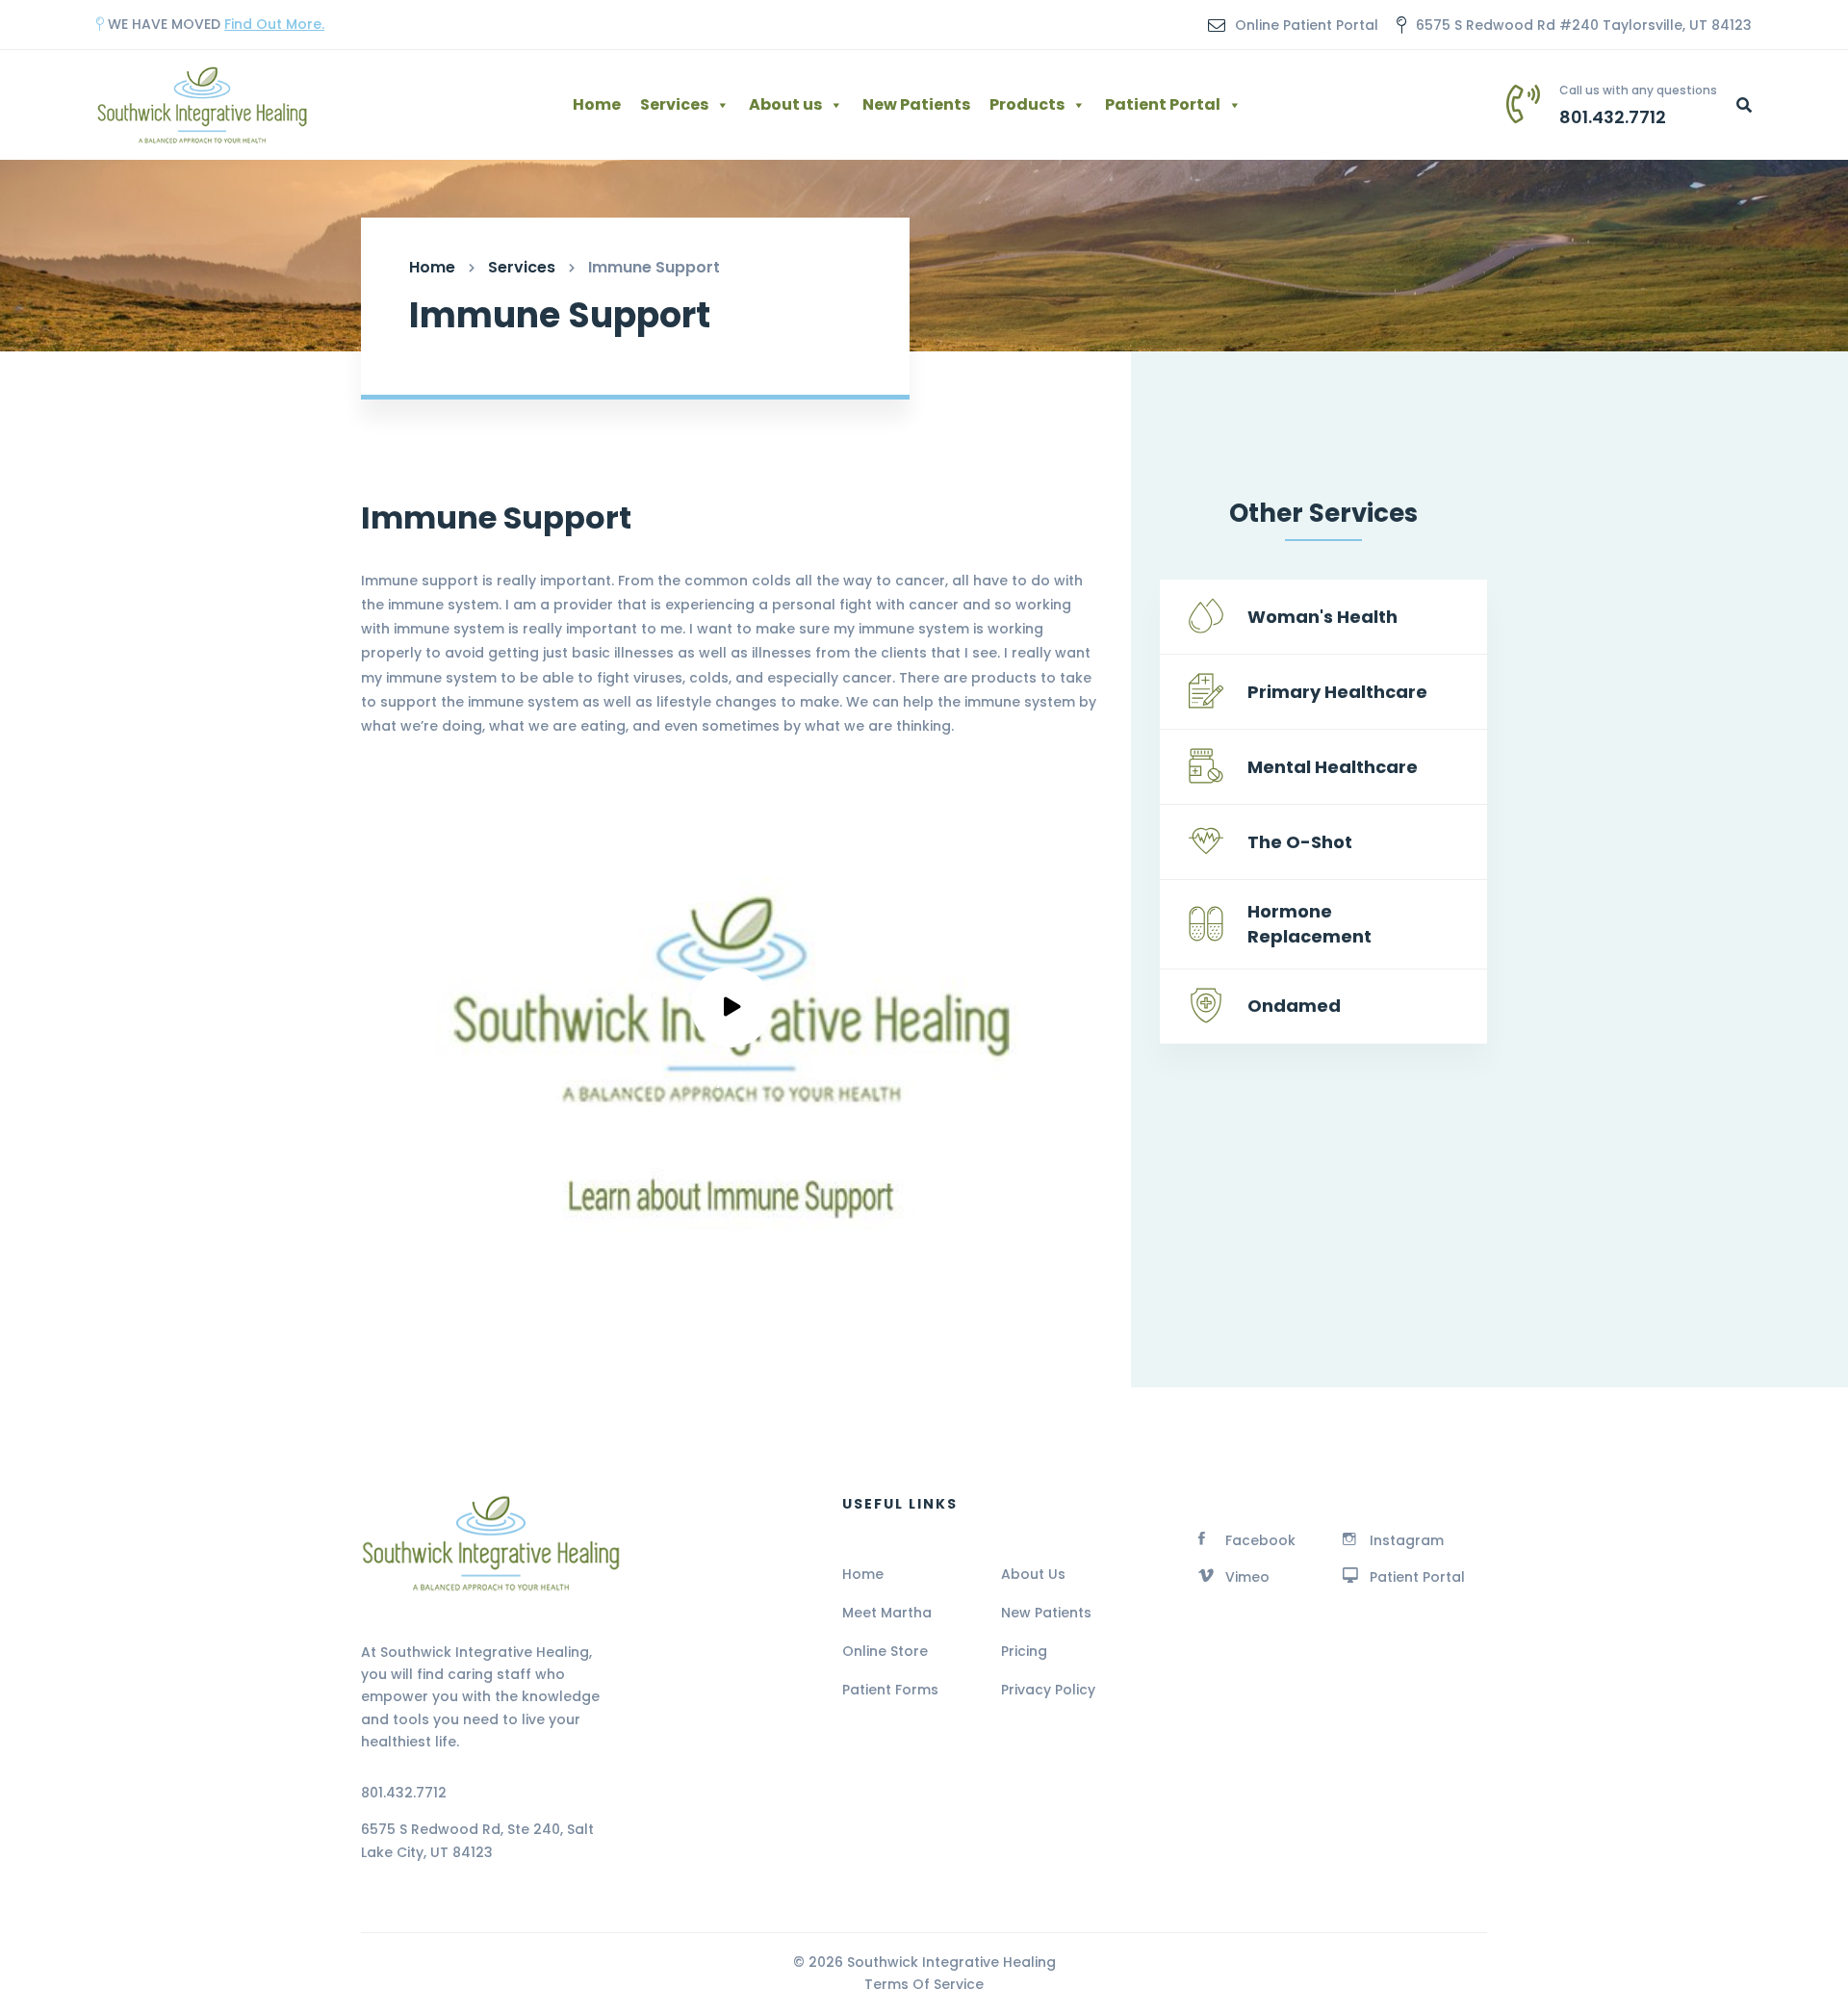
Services (674, 104)
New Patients (916, 104)
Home (597, 104)
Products (1027, 104)
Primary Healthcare (1337, 692)
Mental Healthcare (1333, 767)
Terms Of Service (924, 1984)
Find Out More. (274, 24)
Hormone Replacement (1309, 924)
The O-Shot (1300, 842)
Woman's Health (1322, 617)
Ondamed (1294, 1006)
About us (785, 104)
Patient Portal (1163, 104)
